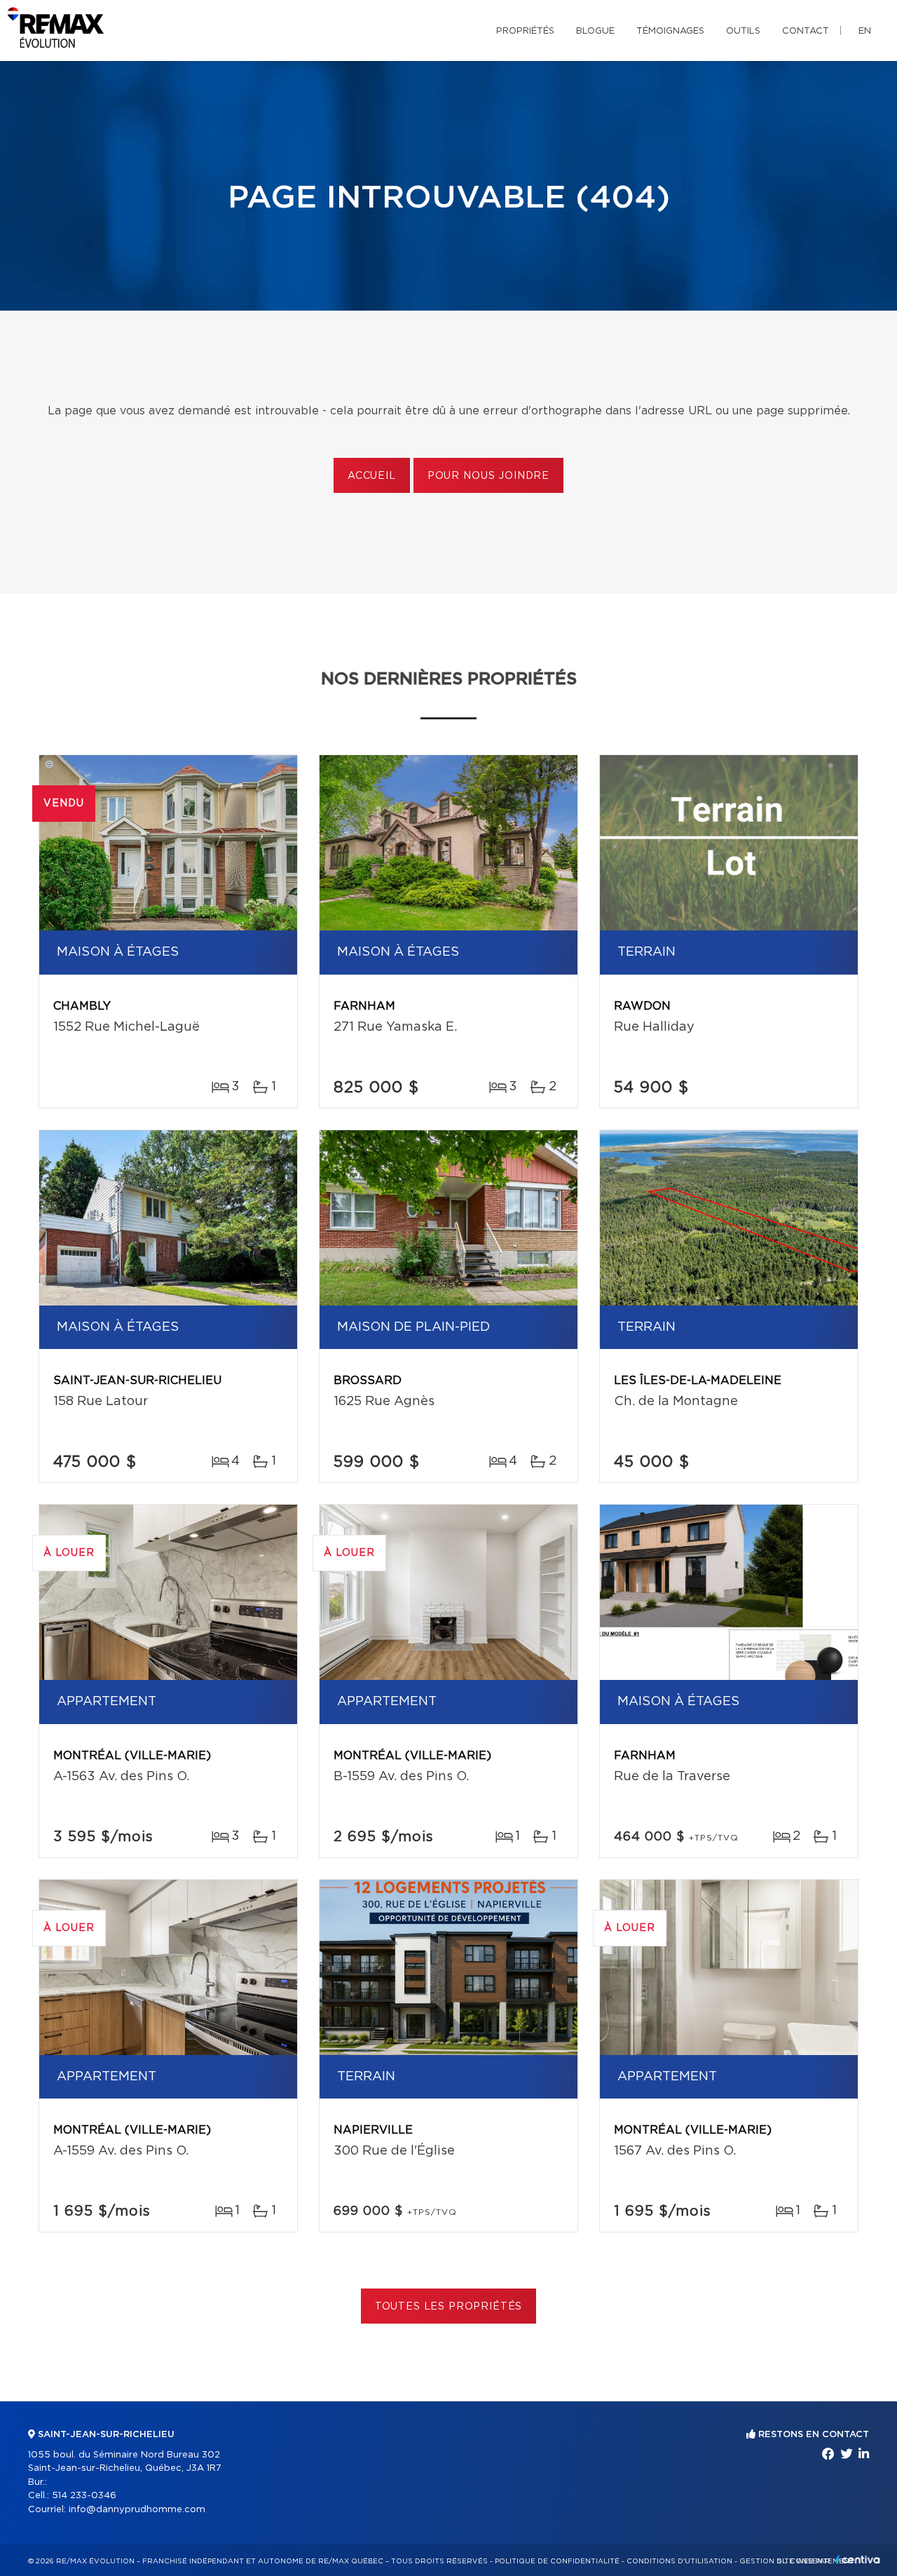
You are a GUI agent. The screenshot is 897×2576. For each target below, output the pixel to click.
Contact (806, 31)
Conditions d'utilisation (679, 2561)
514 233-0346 (84, 2496)
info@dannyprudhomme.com (137, 2510)
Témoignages (670, 31)
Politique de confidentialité (557, 2561)
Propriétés (525, 31)
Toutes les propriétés (449, 2307)
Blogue (595, 31)
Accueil (372, 476)
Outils (743, 31)
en (865, 31)
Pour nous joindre (488, 476)
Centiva (858, 2560)
